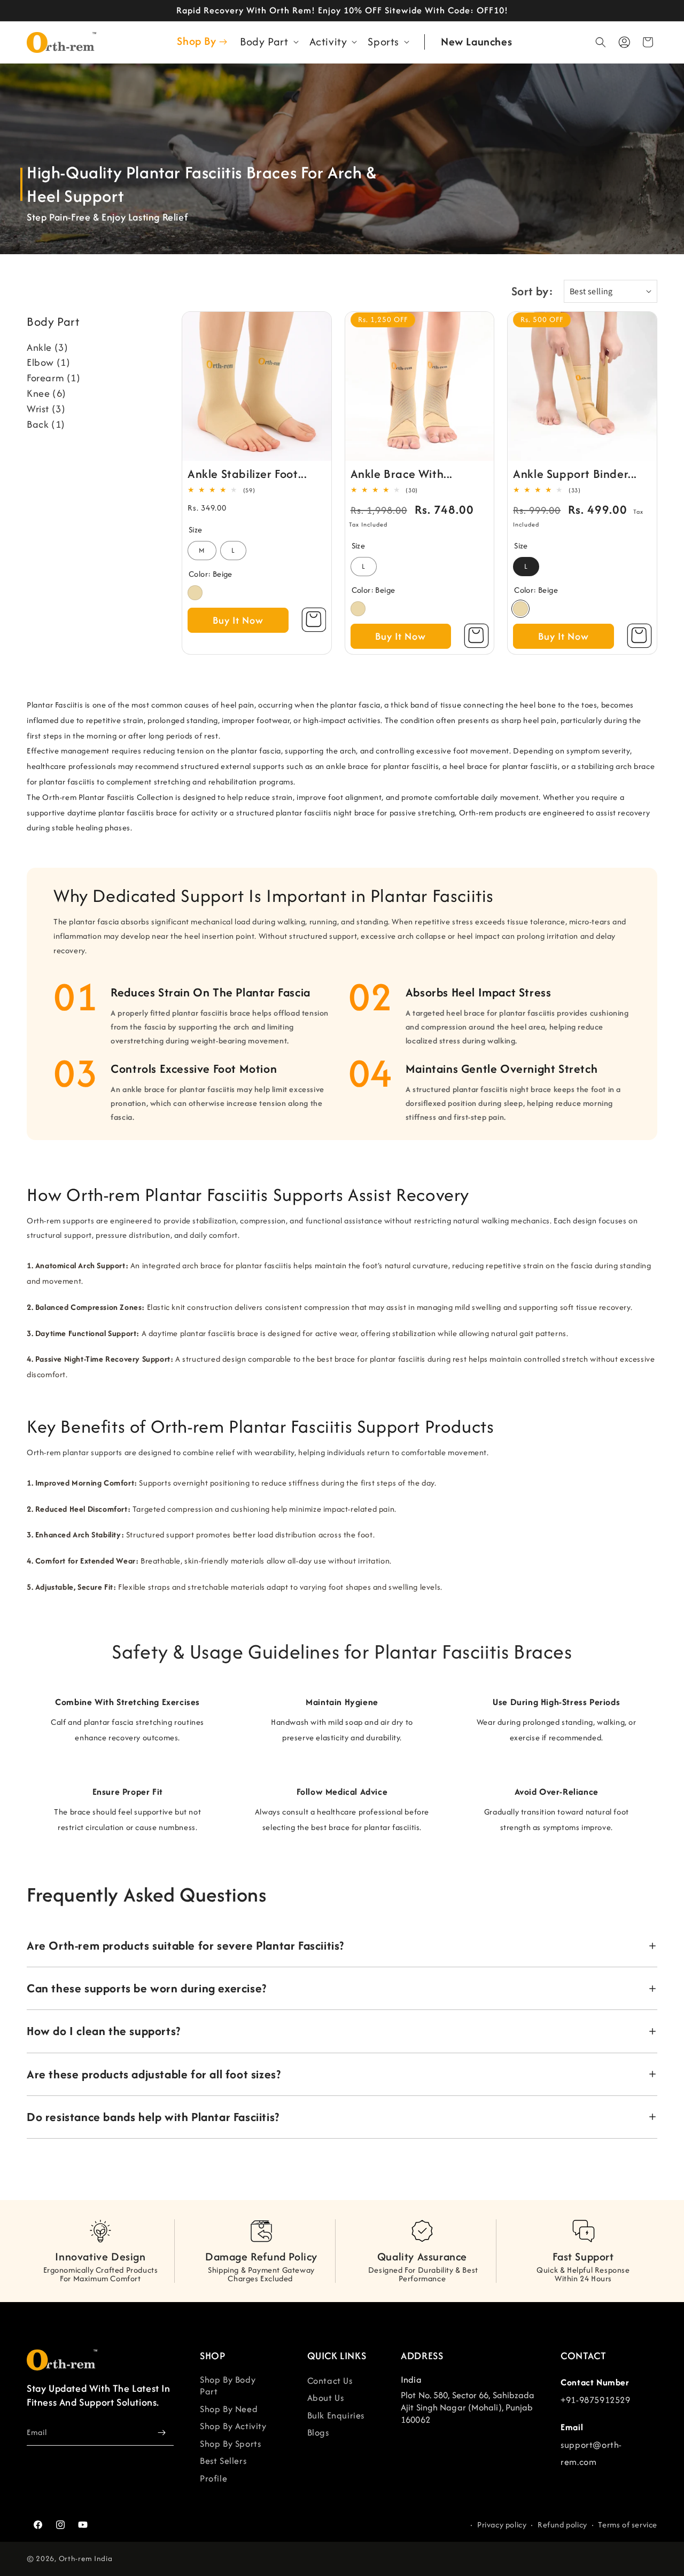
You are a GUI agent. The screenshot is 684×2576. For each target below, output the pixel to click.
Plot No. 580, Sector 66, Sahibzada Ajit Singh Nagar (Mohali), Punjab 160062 (468, 2407)
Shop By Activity (233, 2426)
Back (46, 424)
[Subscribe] (161, 2433)
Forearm (54, 378)
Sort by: (532, 291)
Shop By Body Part (228, 2386)
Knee (46, 393)
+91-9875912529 (595, 2400)
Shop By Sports (230, 2444)
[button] (268, 42)
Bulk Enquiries (336, 2415)
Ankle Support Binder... (575, 474)
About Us (326, 2398)
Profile (213, 2478)
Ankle (47, 347)
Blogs (318, 2432)
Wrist (46, 409)
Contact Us (330, 2381)
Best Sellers (223, 2461)
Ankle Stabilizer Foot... (247, 474)
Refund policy (562, 2525)
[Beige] (195, 593)
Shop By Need (229, 2409)
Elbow (48, 362)
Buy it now (238, 620)
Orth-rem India (86, 2559)
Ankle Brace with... (402, 474)
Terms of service (628, 2525)
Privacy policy (502, 2525)
